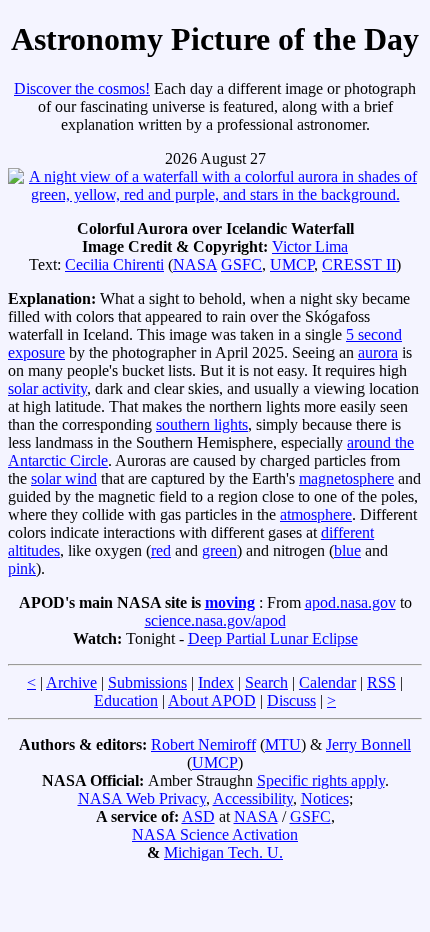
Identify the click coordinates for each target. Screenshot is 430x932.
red (161, 550)
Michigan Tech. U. (223, 852)
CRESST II (359, 264)
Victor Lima (310, 246)
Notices (325, 798)
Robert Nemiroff (203, 744)
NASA (195, 264)
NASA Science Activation (215, 834)
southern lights (202, 424)
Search (266, 682)
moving (230, 602)
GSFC (241, 264)
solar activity (47, 388)
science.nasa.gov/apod (215, 620)
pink (22, 568)
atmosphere (316, 514)
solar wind (64, 478)
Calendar (327, 682)
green (219, 550)
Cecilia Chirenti (114, 264)
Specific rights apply (321, 780)
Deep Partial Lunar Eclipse (273, 638)
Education (126, 700)
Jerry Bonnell (368, 744)
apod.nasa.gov (350, 602)
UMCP (292, 264)
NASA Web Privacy (142, 798)
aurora (378, 352)
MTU (283, 744)
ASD (198, 816)
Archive (71, 682)
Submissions (147, 682)
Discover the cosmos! (82, 88)
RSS (381, 682)
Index (216, 682)
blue (347, 550)
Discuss (291, 700)
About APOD (212, 700)
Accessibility (253, 798)
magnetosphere (346, 478)
